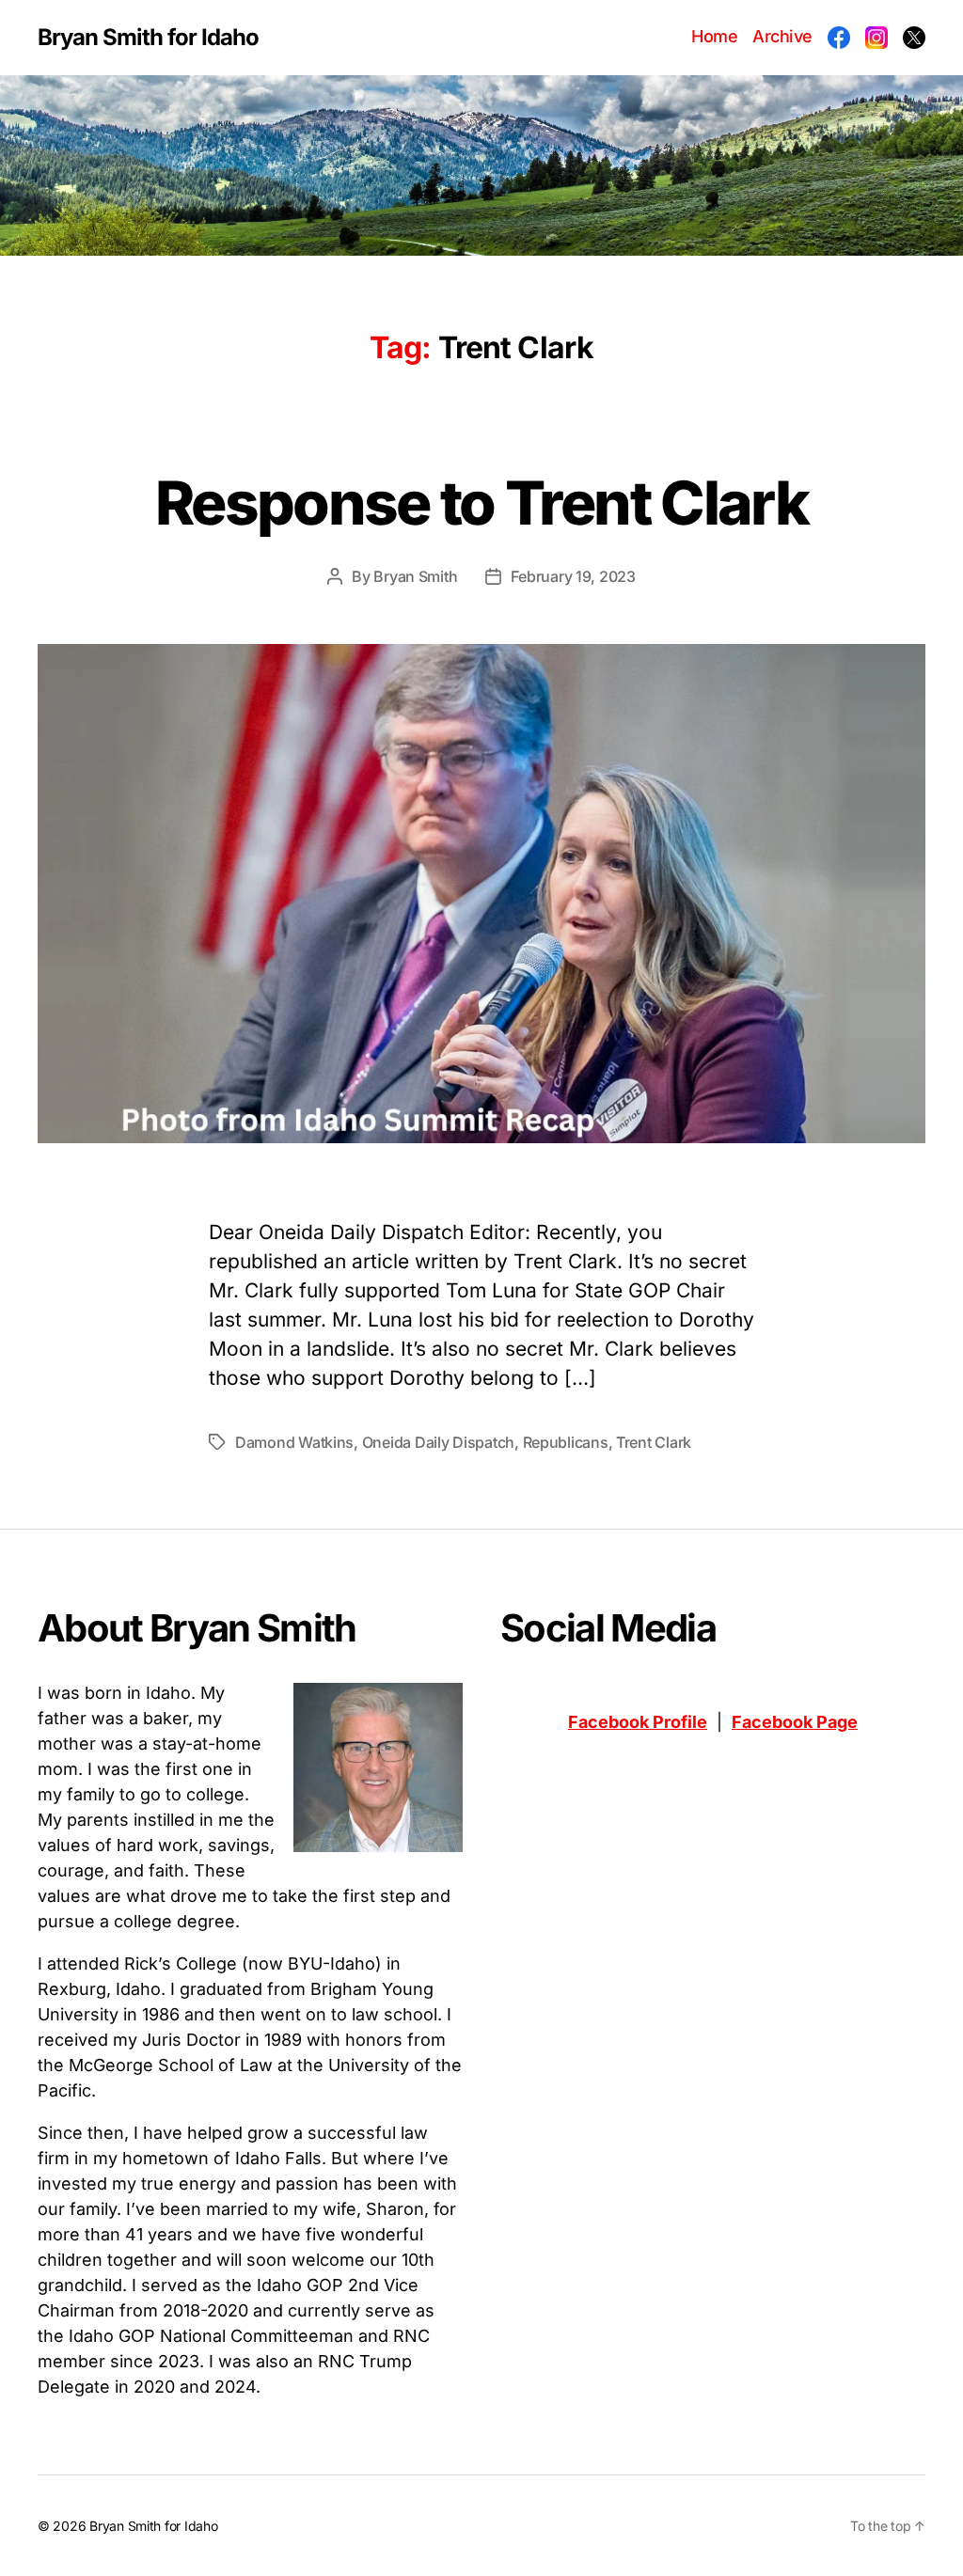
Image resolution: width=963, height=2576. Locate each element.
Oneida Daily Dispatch (438, 1442)
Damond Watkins (294, 1442)
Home (714, 36)
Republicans (566, 1442)
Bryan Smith (415, 576)
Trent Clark (654, 1442)
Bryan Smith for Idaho (148, 38)
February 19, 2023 (573, 576)
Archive (782, 36)
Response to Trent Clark (481, 503)
